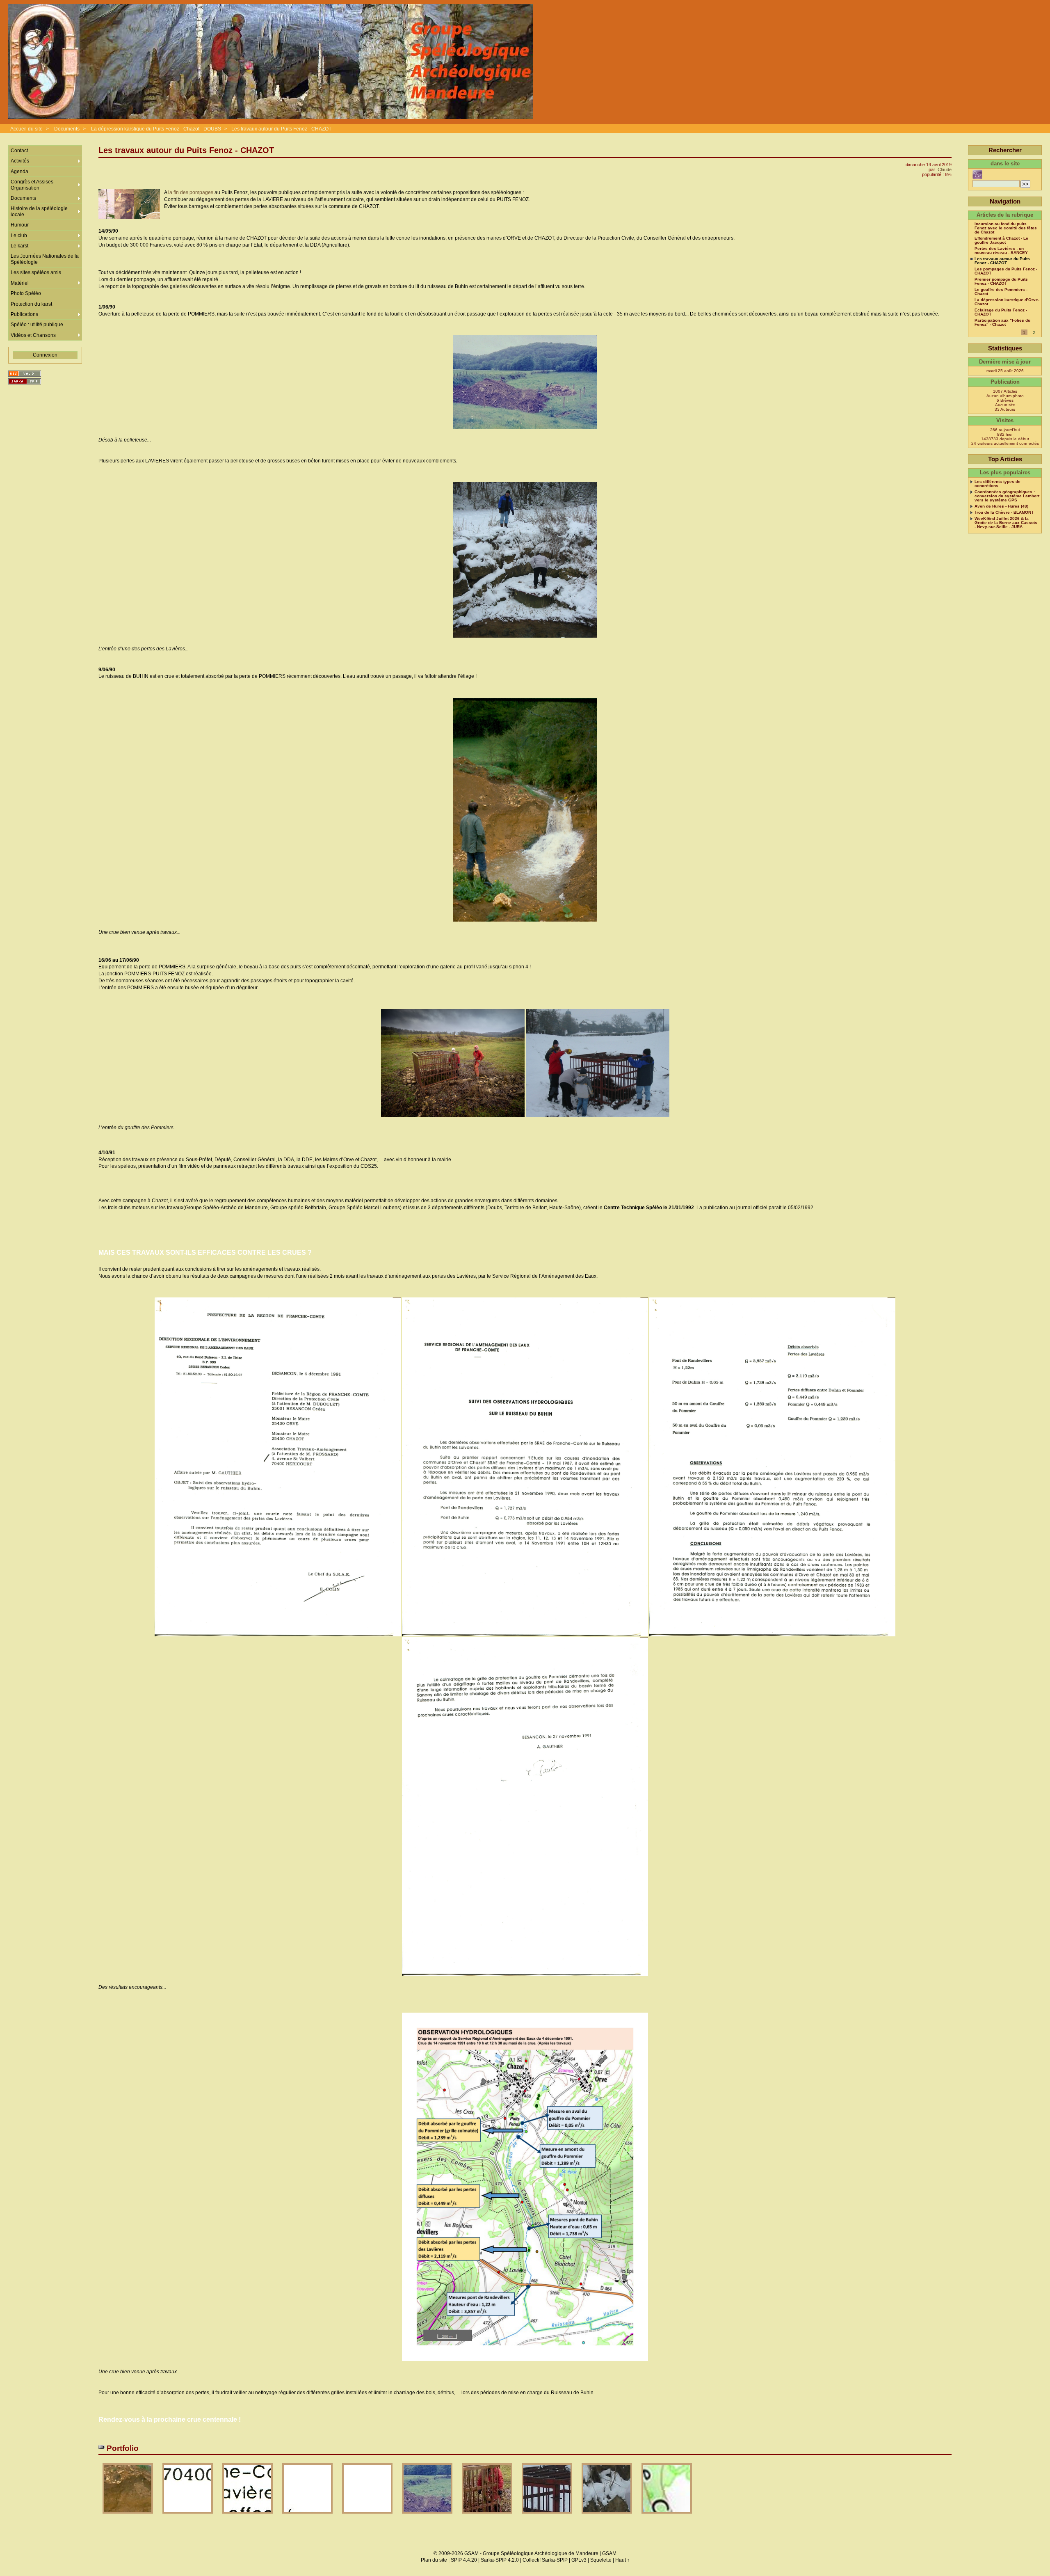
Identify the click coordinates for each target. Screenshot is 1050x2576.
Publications (24, 314)
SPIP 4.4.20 (464, 2560)
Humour (20, 225)
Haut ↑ (622, 2560)
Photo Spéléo (26, 293)
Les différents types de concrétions (997, 484)
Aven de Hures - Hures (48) (1001, 506)
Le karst (19, 246)
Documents (67, 129)
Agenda (19, 172)
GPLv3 (579, 2560)
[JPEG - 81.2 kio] (428, 2516)
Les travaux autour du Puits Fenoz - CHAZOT (281, 129)
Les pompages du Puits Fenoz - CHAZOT (1006, 271)
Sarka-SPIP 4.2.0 (500, 2560)
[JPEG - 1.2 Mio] (607, 2516)
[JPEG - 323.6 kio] (128, 2516)
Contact (19, 151)
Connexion (45, 355)
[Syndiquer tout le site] (25, 374)
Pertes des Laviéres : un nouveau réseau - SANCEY (1001, 251)
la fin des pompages (191, 192)
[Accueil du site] (271, 62)
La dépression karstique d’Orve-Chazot (1007, 302)
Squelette (601, 2560)
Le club (19, 236)
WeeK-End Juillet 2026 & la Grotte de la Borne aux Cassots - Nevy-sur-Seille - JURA (1006, 523)
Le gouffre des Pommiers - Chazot (1001, 292)
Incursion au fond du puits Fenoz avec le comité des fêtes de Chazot (1006, 228)
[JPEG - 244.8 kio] (488, 2516)
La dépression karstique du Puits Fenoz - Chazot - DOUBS (156, 129)
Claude (945, 169)
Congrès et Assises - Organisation (33, 185)
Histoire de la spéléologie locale (39, 211)
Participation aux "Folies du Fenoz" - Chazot (1002, 323)
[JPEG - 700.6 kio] (368, 2516)
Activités (20, 161)
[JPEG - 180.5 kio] (548, 2516)
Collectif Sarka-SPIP (545, 2560)
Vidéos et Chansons (33, 335)
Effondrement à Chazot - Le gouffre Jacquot (1001, 240)
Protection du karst (31, 304)
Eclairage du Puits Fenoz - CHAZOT (1001, 312)
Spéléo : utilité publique (37, 325)
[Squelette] (25, 381)
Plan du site (434, 2560)
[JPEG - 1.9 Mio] (308, 2516)
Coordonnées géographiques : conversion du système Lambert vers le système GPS (1007, 496)
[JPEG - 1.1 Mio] (188, 2516)
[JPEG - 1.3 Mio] (248, 2516)
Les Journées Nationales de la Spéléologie (45, 259)
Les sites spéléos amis (36, 272)
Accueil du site (26, 129)
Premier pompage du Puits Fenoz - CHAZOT (1001, 281)
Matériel (20, 283)
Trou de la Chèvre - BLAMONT (1004, 512)
